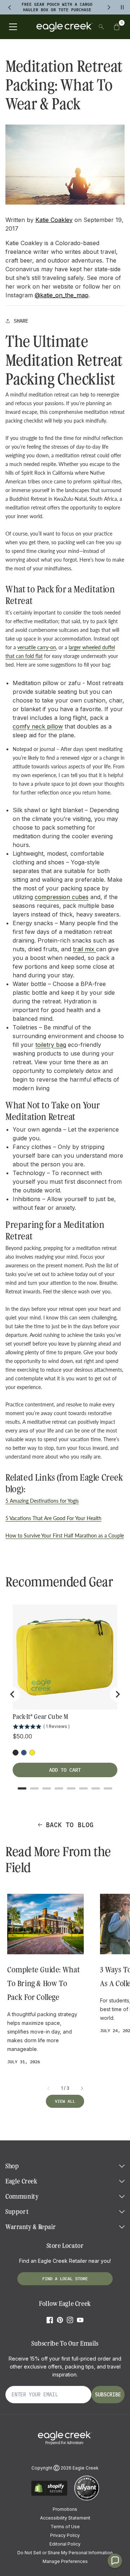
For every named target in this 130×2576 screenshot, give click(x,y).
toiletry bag (51, 1045)
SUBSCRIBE (108, 2395)
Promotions (65, 2509)
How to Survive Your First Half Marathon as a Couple (65, 1535)
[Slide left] (49, 2088)
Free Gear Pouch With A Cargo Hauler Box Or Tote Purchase (57, 7)
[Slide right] (82, 2088)
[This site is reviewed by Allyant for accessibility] (87, 2499)
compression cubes (62, 897)
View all (65, 2101)
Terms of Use (65, 2527)
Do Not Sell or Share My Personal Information (65, 2553)
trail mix (84, 949)
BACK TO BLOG (70, 1825)
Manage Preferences (65, 2561)
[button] (117, 27)
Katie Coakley (54, 220)
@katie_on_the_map (62, 295)
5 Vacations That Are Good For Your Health (53, 1518)
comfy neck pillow (38, 726)
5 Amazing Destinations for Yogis (42, 1501)
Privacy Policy (65, 2535)
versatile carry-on (37, 647)
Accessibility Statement (65, 2518)
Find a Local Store (65, 2279)
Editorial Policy (65, 2544)
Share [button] (21, 321)
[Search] (101, 27)
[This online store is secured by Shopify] (49, 2495)
